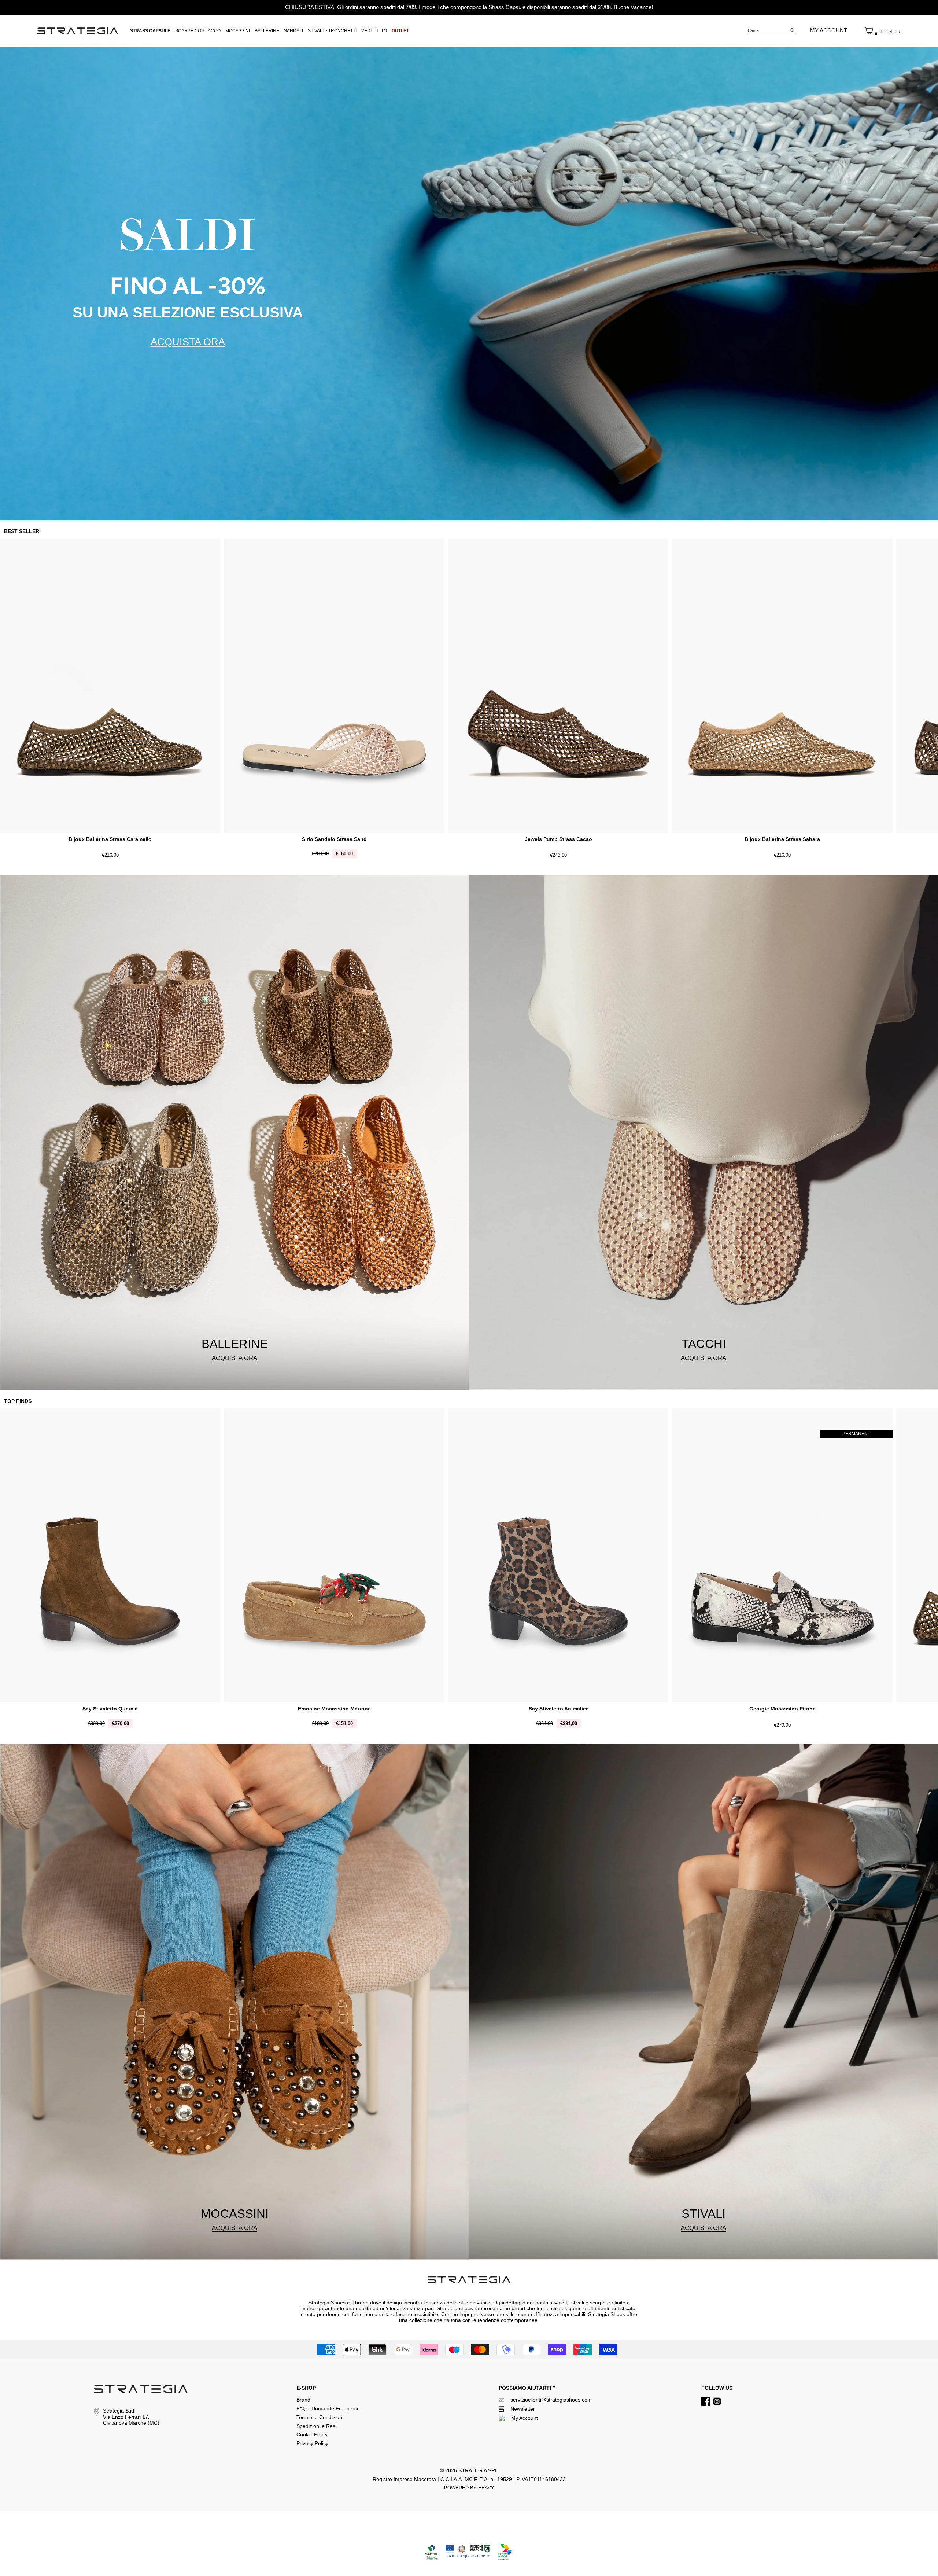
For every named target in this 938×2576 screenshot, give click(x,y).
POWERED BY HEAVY (469, 2488)
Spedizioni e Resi (316, 2426)
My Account (525, 2418)
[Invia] (792, 30)
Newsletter (523, 2409)
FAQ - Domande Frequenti (327, 2408)
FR (898, 32)
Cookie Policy (312, 2434)
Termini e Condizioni (320, 2417)
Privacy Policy (312, 2443)
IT (882, 32)
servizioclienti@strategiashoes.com (551, 2400)
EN (889, 32)
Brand (303, 2400)
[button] (869, 31)
